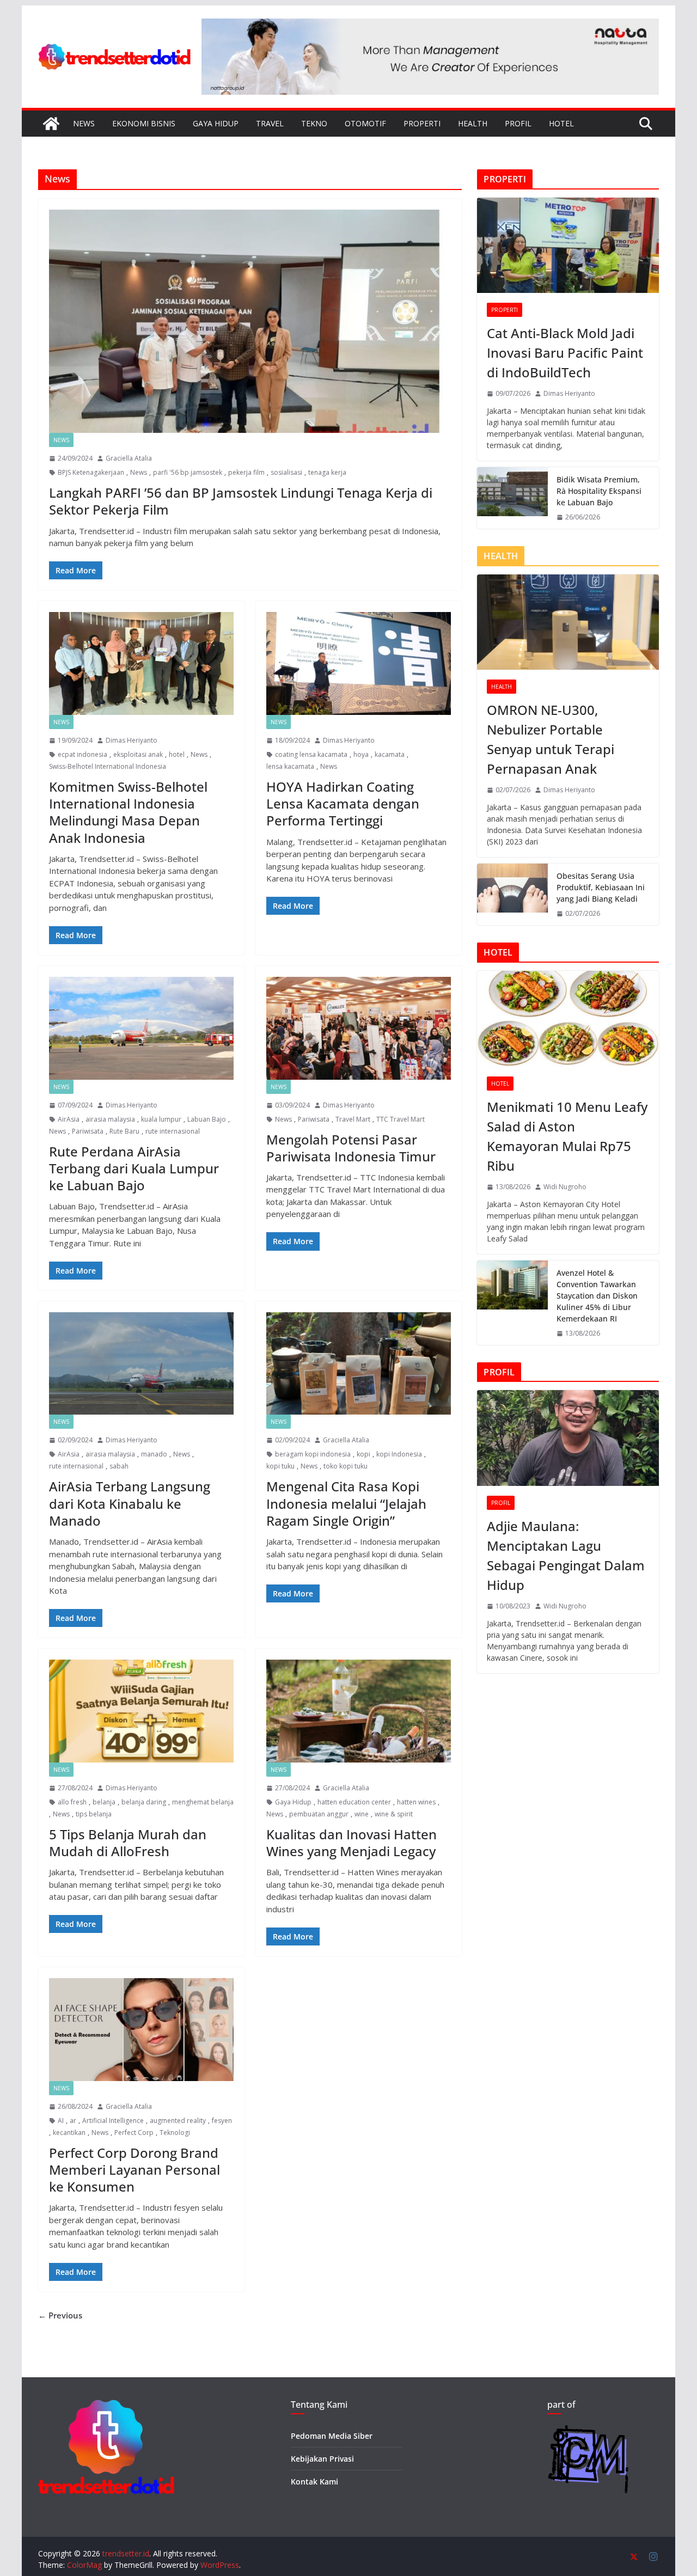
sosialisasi (286, 472)
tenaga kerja (327, 472)
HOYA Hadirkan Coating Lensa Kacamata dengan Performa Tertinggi (343, 803)
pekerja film (246, 472)
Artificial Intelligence (113, 2121)
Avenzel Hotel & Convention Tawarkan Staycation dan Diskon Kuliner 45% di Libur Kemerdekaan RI (597, 1296)
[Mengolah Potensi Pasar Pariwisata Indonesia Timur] (359, 1028)
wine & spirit (394, 1814)
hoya (361, 754)
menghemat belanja (203, 1802)
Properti (422, 123)
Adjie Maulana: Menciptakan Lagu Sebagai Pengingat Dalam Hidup (566, 1555)
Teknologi (175, 2133)
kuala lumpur (161, 1119)
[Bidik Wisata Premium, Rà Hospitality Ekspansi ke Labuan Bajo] (512, 498)
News (84, 123)
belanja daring (144, 1802)
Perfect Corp (134, 2133)
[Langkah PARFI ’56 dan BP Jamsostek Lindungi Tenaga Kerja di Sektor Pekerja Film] (250, 322)
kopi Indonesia (399, 1454)
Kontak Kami (314, 2482)
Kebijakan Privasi (322, 2459)
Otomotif (365, 123)
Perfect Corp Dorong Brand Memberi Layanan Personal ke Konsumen (134, 2170)
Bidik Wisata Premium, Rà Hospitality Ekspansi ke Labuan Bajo (599, 491)
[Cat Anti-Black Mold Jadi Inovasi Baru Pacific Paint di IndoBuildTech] (568, 245)
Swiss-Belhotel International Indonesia (108, 766)
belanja (104, 1802)
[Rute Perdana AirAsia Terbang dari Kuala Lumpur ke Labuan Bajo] (141, 1028)
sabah (119, 1466)
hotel (177, 754)
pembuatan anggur (319, 1814)
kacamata (390, 754)
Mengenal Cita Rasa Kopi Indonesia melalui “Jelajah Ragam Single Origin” (346, 1503)
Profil (518, 123)
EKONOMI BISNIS (144, 123)
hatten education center (354, 1802)
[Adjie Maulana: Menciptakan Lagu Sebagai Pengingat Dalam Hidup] (568, 1438)
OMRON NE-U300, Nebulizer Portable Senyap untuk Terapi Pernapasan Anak (551, 739)
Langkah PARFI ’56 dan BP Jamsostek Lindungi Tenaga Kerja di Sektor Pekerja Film (241, 501)
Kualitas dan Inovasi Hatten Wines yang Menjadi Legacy (351, 1843)
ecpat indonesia (82, 754)
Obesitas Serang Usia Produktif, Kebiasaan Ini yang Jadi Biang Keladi (601, 887)
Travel (270, 123)
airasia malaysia (110, 1119)
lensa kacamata (290, 766)
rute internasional (173, 1131)
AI (61, 2121)
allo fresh (72, 1802)
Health (473, 123)
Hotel (561, 123)
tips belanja (94, 1814)
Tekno (314, 123)
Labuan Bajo (207, 1119)
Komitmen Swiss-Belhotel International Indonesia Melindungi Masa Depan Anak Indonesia (128, 812)
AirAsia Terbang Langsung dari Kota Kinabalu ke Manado (130, 1503)
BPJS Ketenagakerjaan (91, 472)
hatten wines (416, 1802)
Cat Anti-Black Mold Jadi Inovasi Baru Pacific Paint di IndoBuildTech (565, 353)
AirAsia (69, 1119)
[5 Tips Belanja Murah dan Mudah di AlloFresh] (141, 1711)
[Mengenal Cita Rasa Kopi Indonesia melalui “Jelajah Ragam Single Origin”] (359, 1364)
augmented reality (178, 2121)
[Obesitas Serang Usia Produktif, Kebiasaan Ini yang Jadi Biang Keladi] (512, 894)
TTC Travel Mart (401, 1119)
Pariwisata (88, 1131)
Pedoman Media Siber (332, 2436)
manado (154, 1454)
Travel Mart (353, 1119)
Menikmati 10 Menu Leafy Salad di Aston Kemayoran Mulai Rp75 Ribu (567, 1136)
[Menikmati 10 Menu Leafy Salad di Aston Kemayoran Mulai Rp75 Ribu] (568, 1018)
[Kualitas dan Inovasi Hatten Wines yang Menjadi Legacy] (359, 1711)
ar (73, 2121)
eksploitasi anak (138, 754)
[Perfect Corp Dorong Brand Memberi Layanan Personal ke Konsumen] (141, 2030)
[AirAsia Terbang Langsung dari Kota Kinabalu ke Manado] (141, 1364)
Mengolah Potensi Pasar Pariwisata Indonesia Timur (351, 1148)
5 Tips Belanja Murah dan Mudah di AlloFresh (128, 1843)
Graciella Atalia (129, 458)
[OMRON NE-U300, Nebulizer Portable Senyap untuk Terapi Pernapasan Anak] (568, 622)
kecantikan (69, 2133)
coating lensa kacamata (311, 754)
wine (362, 1814)
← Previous (60, 2315)
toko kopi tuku (346, 1466)
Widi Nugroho (565, 1187)
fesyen (222, 2121)
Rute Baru (124, 1131)
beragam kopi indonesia (313, 1454)
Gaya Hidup (216, 123)
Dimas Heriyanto (132, 740)
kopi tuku (280, 1466)
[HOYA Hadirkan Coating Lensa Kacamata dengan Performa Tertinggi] (359, 663)
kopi (363, 1454)
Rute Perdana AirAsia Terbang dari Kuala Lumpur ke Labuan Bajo (134, 1168)
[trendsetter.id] (51, 124)
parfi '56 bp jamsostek (188, 472)
